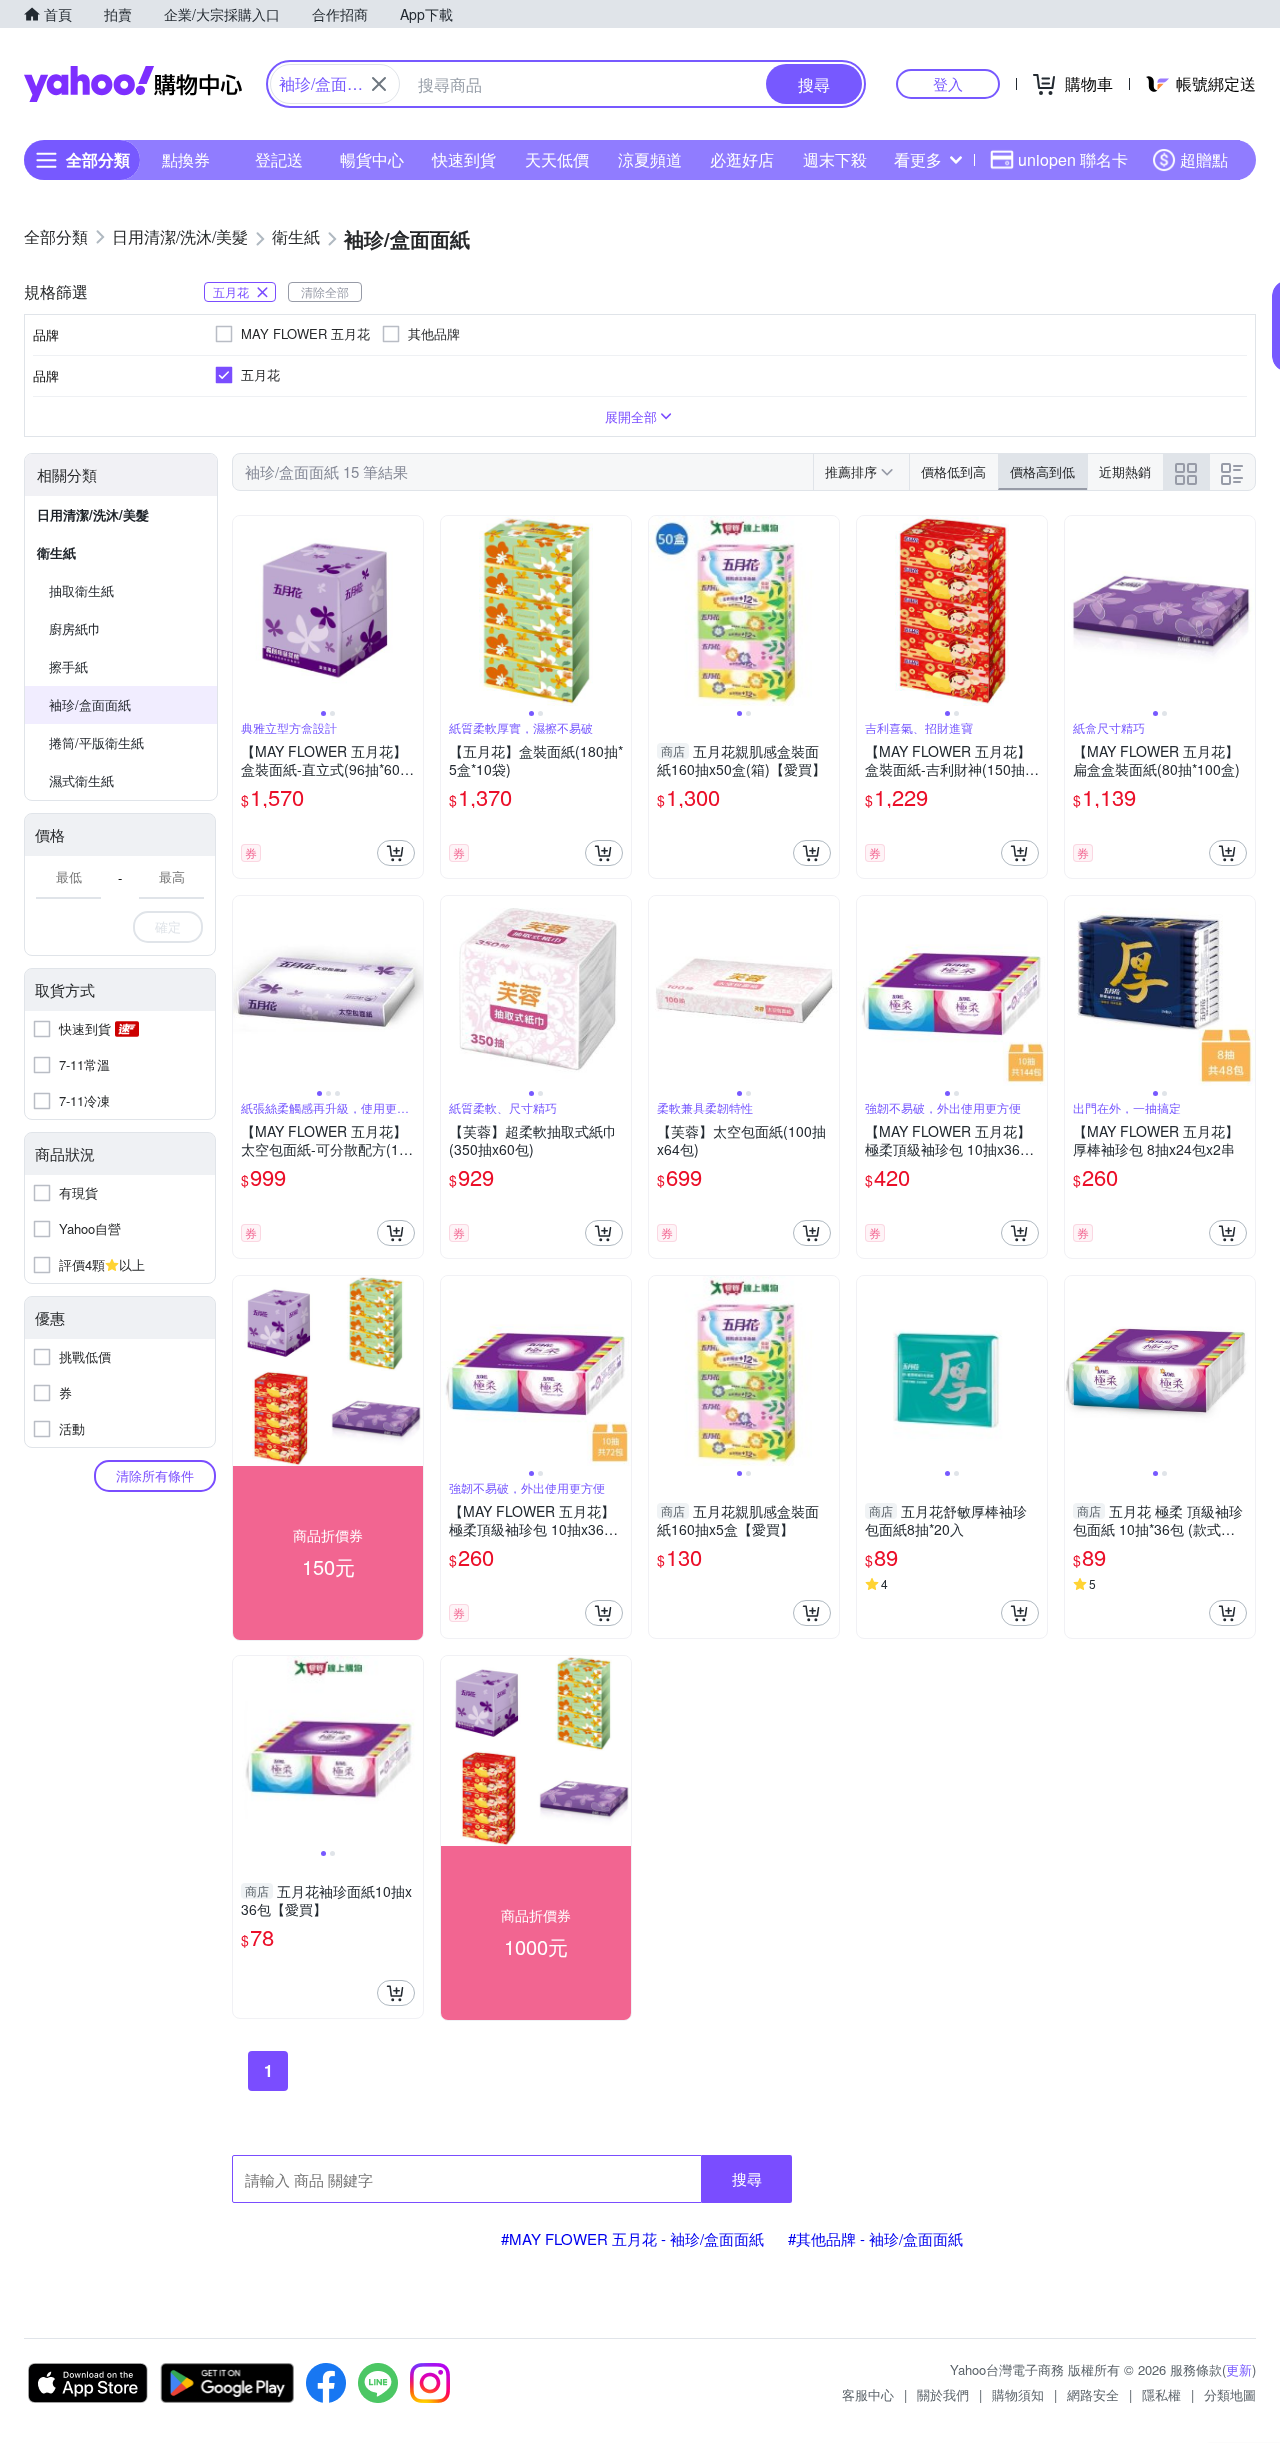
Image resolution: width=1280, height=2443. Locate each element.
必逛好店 (742, 159)
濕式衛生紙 (81, 780)
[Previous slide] (246, 611)
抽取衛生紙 (81, 590)
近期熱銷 (1125, 471)
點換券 (186, 159)
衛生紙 (56, 552)
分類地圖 (1230, 2394)
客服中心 (868, 2394)
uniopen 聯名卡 (1073, 159)
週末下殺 (835, 159)
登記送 (279, 159)
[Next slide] (410, 611)
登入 (948, 83)
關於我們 (943, 2394)
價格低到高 (953, 471)
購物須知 (1018, 2394)
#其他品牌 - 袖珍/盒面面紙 (875, 2238)
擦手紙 (68, 666)
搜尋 (747, 2178)
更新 (1239, 2369)
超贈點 (1204, 159)
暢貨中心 (372, 159)
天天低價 (557, 159)
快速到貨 (464, 159)
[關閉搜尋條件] (379, 84)
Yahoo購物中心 (133, 84)
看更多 (918, 159)
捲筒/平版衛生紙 (96, 742)
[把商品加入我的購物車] (396, 853)
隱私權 (1161, 2394)
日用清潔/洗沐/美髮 (93, 514)
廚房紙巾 (75, 628)
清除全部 (325, 291)
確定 (168, 926)
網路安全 (1093, 2394)
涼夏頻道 (650, 159)
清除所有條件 (155, 1475)
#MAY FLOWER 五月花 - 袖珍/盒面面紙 (632, 2238)
